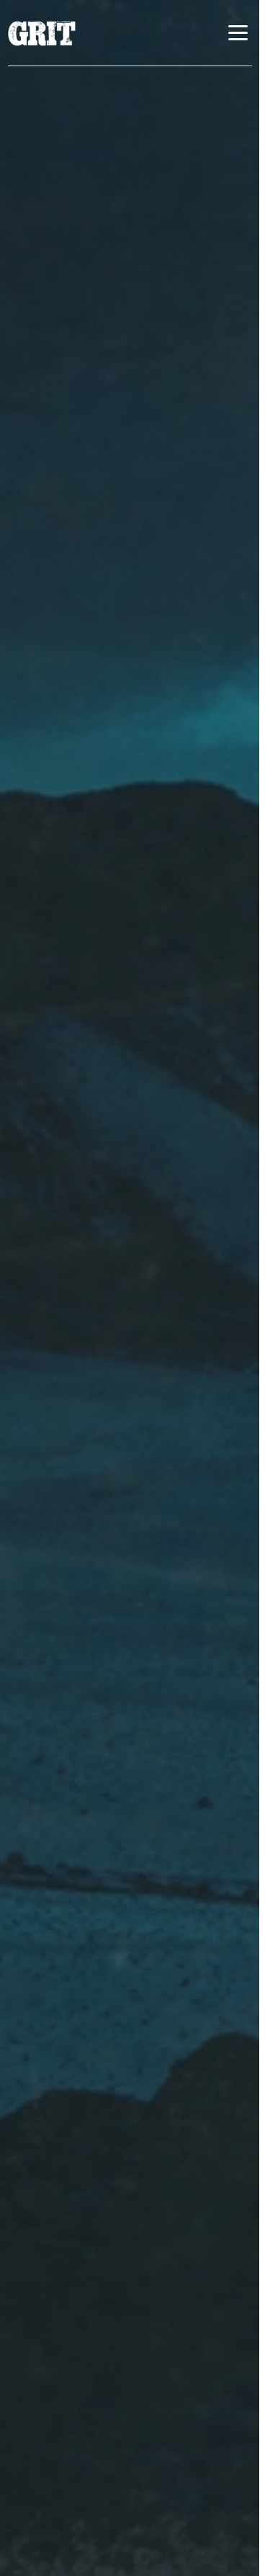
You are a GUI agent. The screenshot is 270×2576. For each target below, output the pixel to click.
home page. (134, 253)
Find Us (112, 392)
